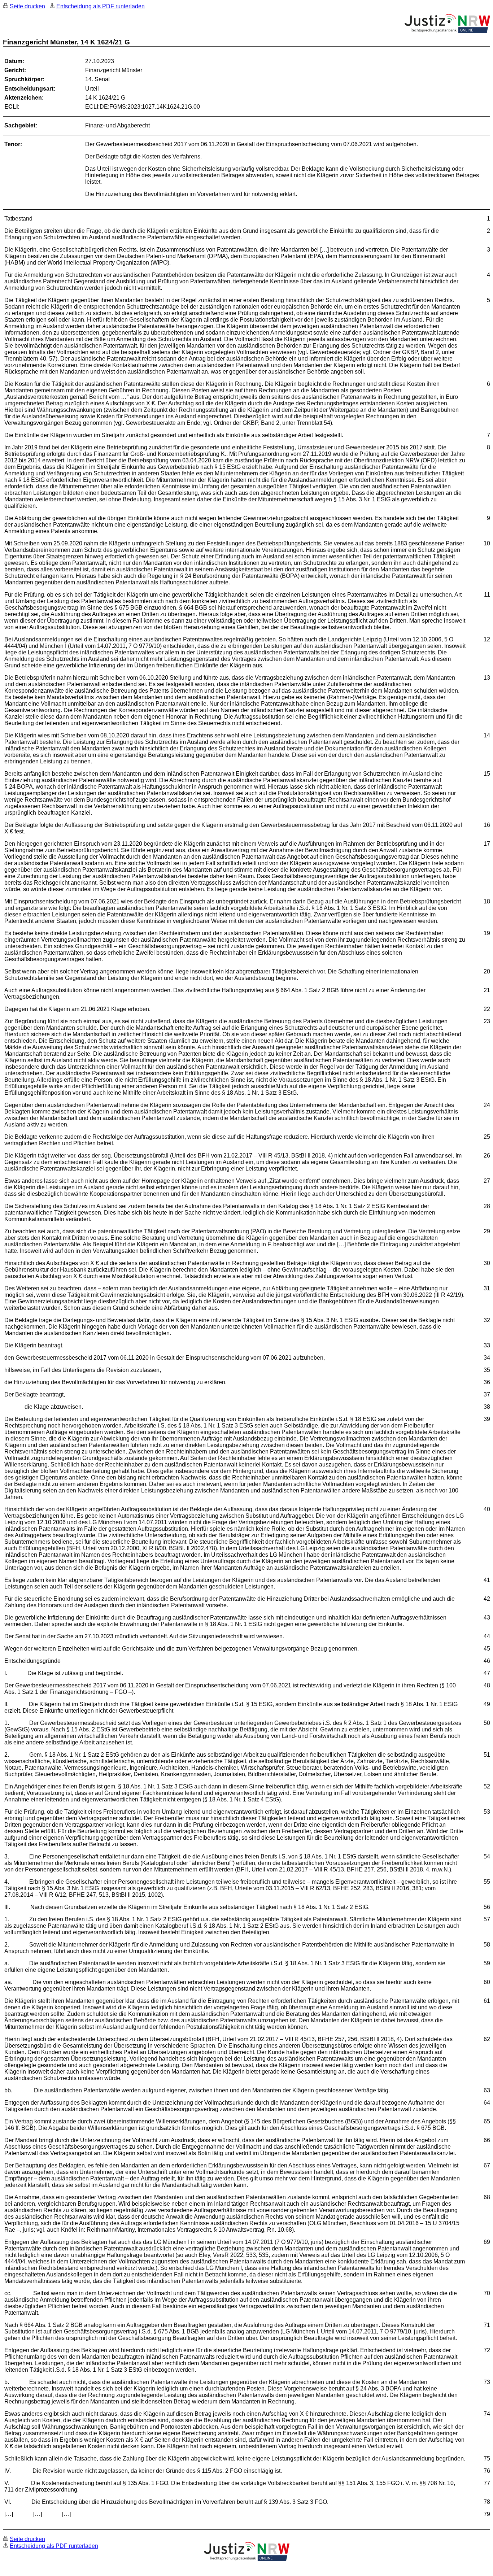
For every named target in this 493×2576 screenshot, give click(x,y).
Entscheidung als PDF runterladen (101, 6)
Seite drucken (27, 6)
